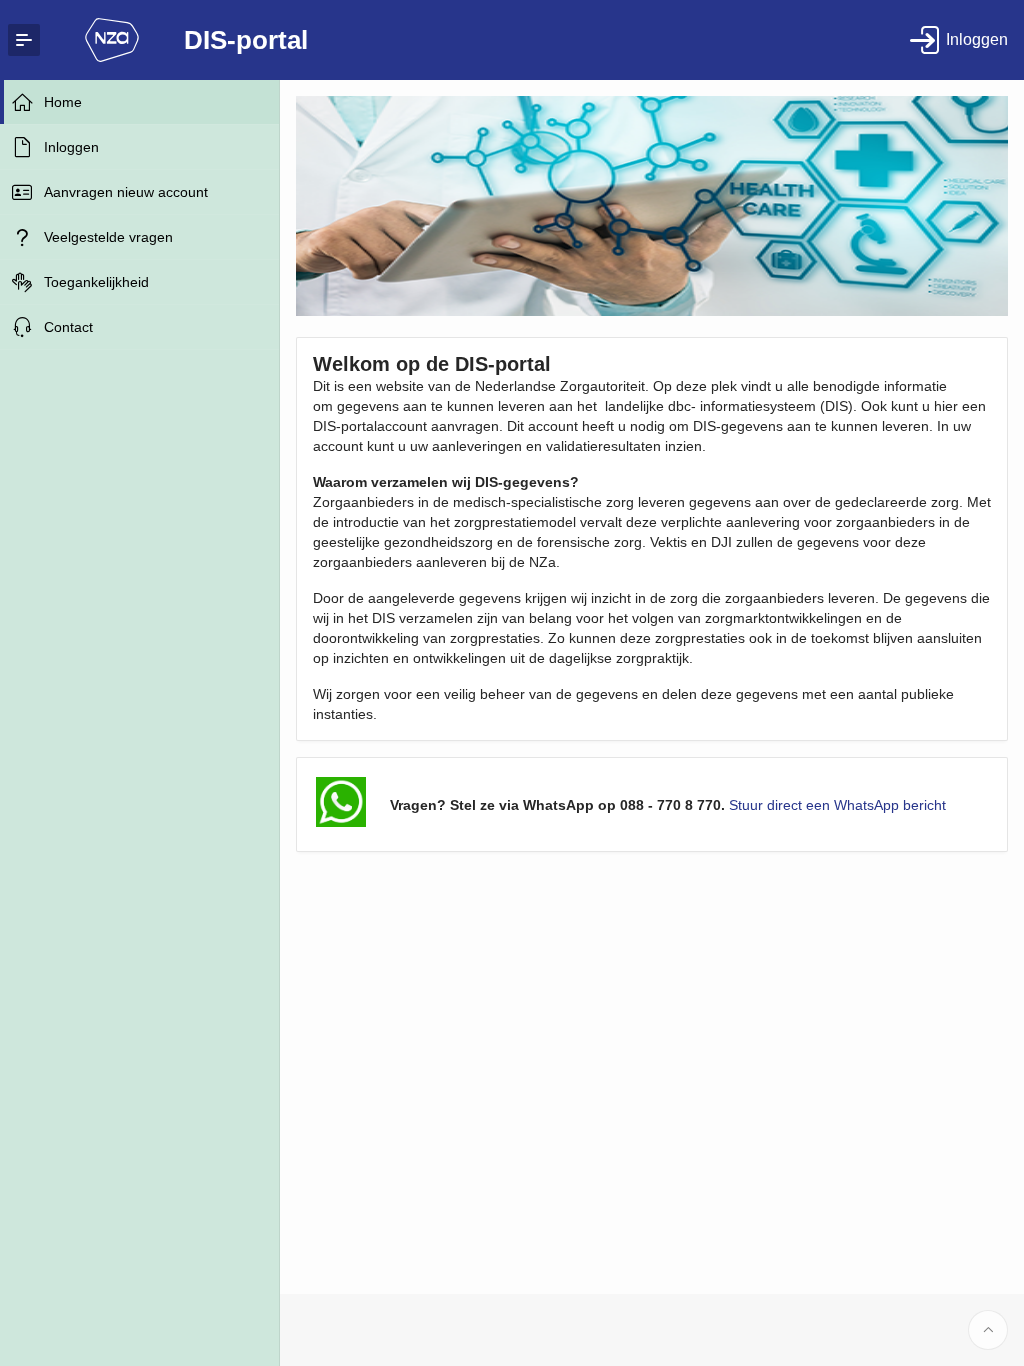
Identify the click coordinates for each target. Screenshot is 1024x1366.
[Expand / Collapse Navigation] (24, 40)
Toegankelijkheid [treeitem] (96, 282)
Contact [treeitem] (68, 327)
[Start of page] (988, 1330)
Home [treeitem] (63, 102)
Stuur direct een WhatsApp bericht (837, 805)
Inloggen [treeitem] (71, 147)
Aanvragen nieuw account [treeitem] (126, 192)
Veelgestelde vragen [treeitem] (108, 237)
